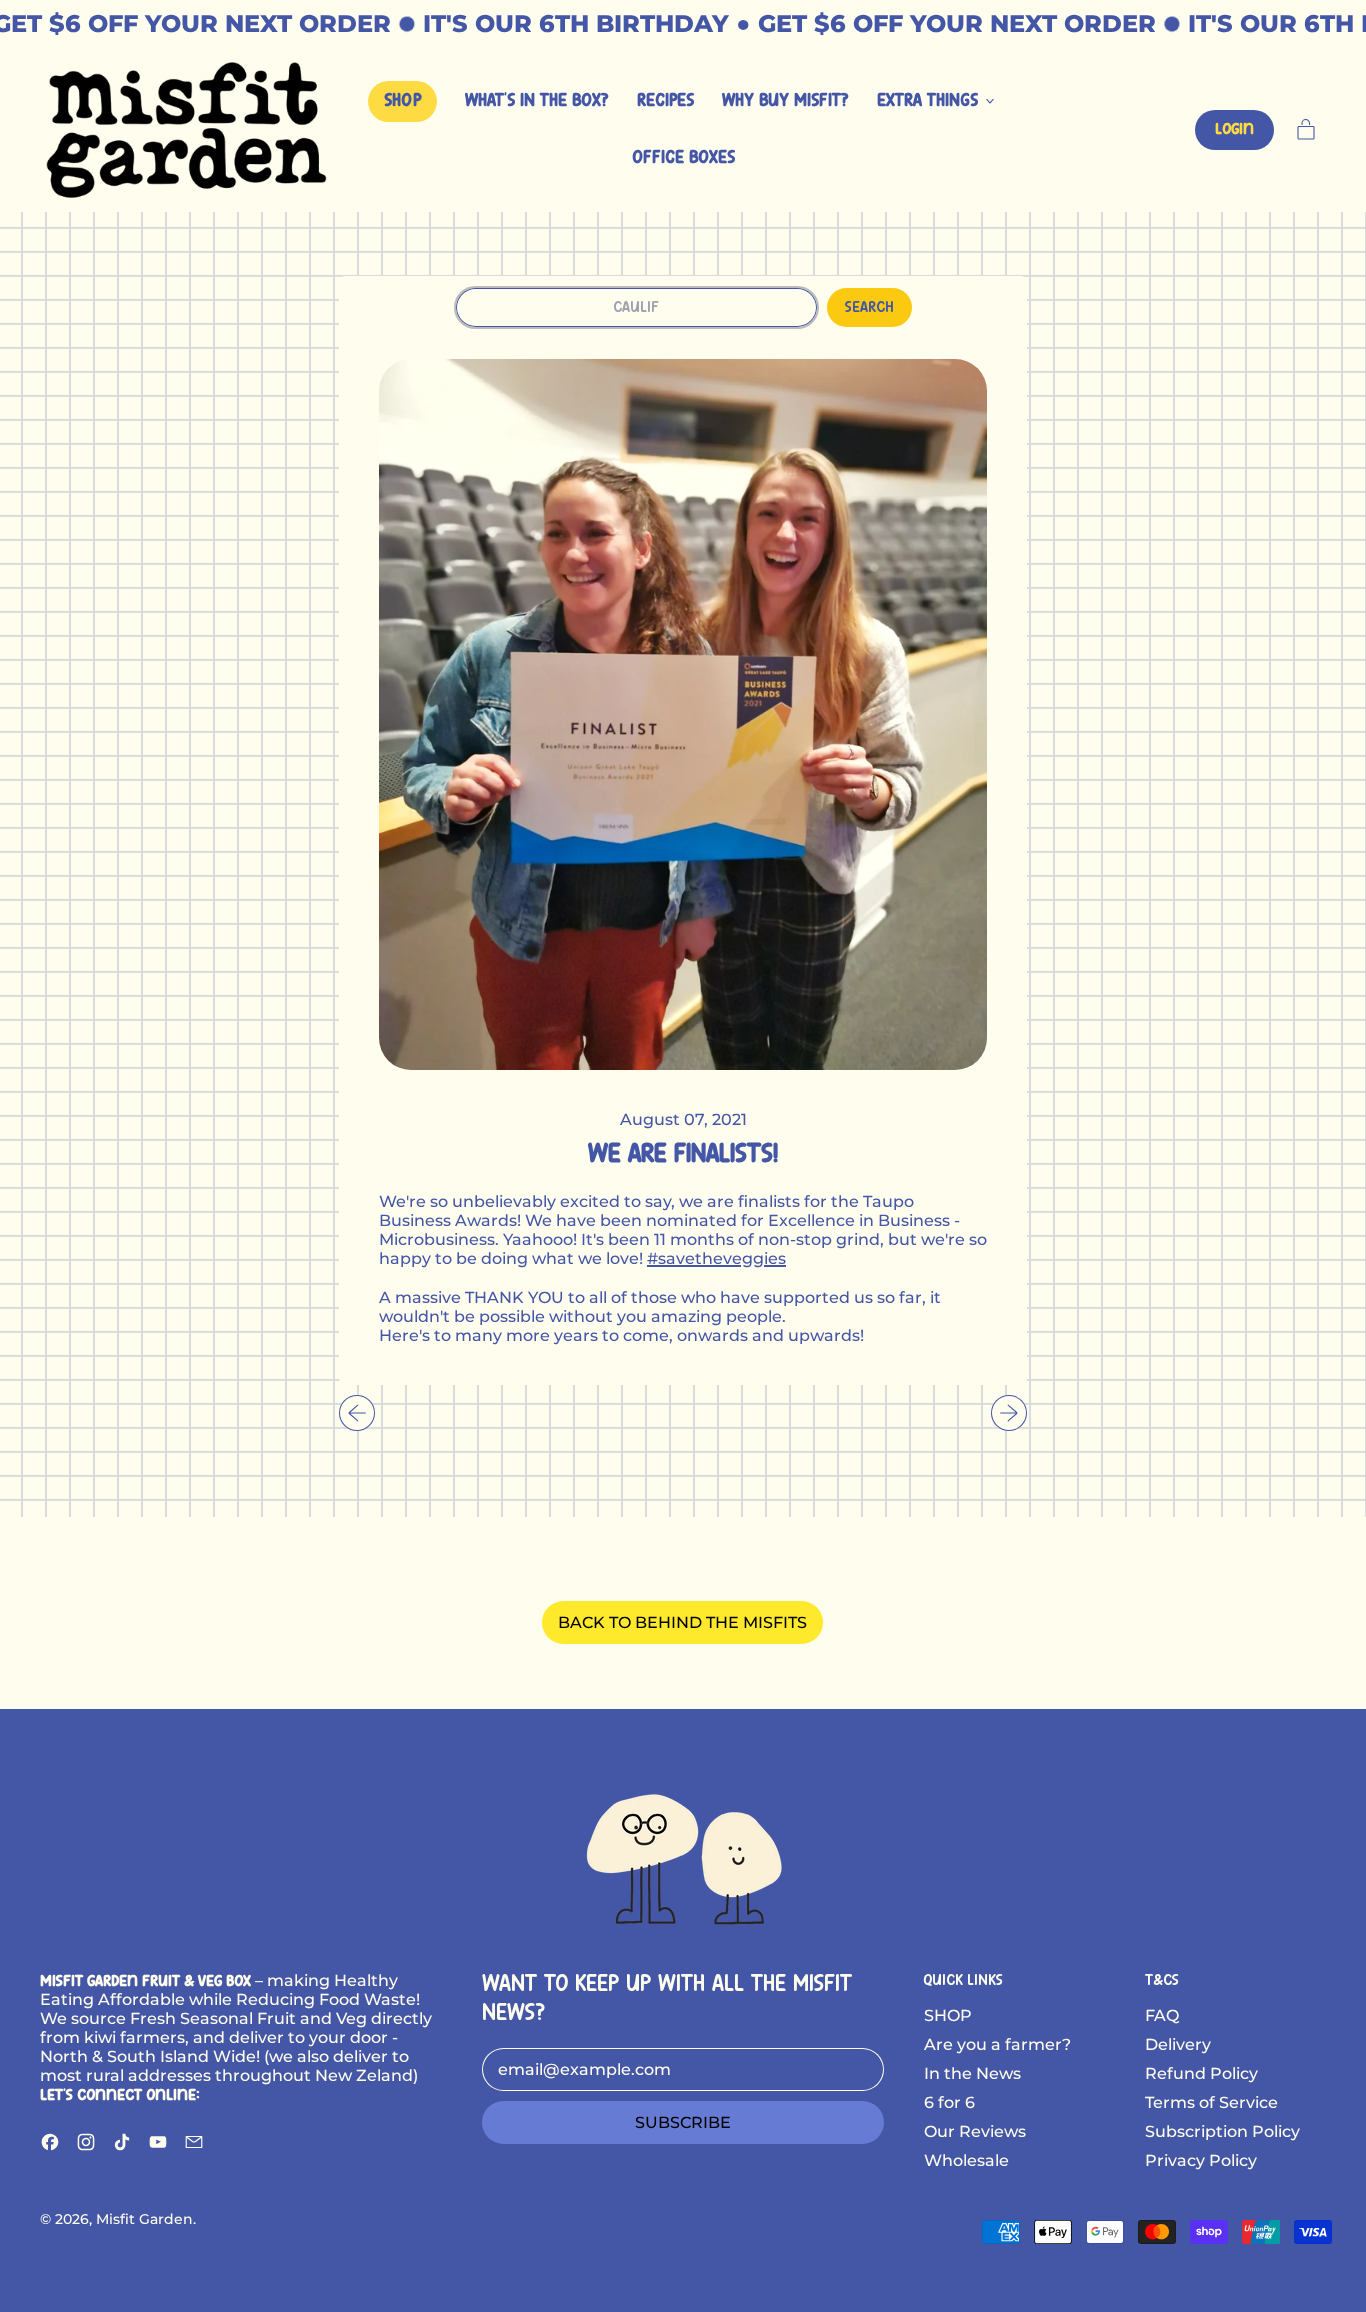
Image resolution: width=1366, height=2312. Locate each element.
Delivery (1178, 2044)
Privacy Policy (1201, 2160)
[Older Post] (357, 1413)
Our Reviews (975, 2131)
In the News (972, 2073)
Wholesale (966, 2160)
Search (869, 307)
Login (1234, 129)
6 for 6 (949, 2102)
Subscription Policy (1222, 2131)
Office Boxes (683, 158)
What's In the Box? (537, 101)
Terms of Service (1211, 2102)
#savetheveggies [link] (716, 1258)
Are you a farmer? (997, 2044)
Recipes (665, 101)
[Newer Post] (1009, 1413)
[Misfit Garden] (683, 1856)
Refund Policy (1201, 2073)
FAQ (1162, 2015)
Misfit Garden (144, 2219)
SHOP (948, 2015)
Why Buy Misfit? (785, 101)
